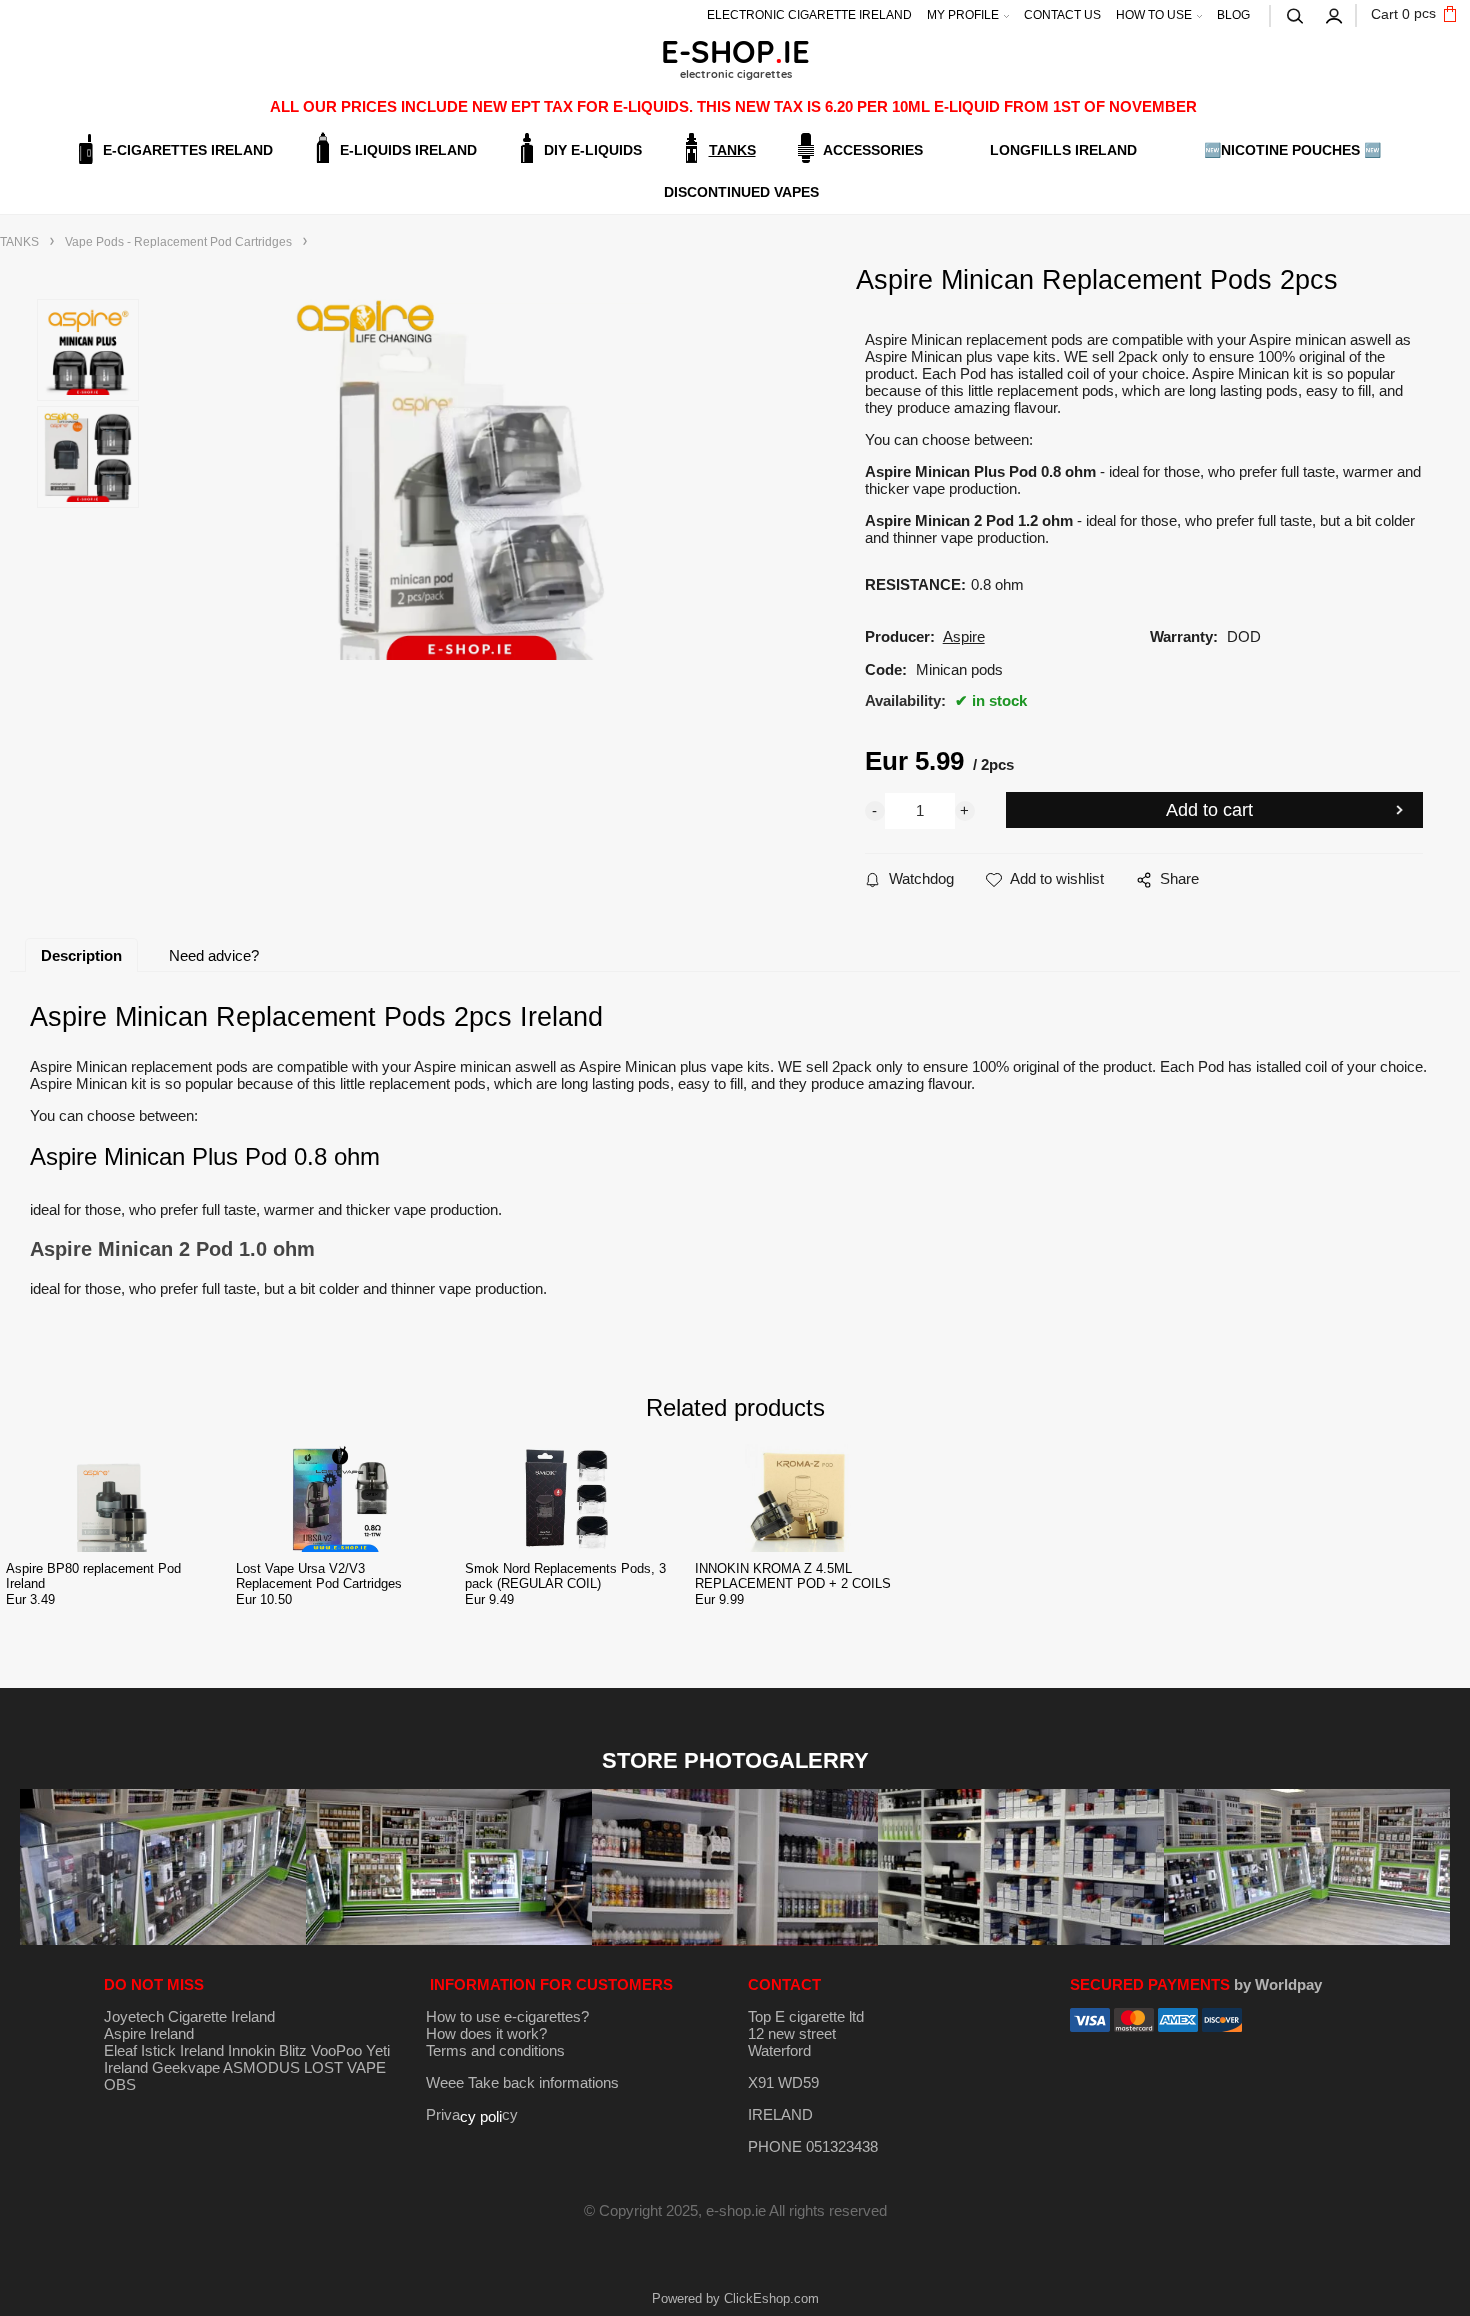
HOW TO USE (1154, 15)
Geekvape (186, 2067)
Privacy (472, 2114)
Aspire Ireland (149, 2033)
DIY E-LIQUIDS (593, 150)
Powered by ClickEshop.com (735, 2298)
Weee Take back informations (522, 2082)
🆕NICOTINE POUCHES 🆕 (1292, 150)
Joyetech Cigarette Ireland (189, 2016)
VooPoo (336, 2050)
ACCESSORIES (873, 150)
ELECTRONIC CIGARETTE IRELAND (809, 15)
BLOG (1233, 15)
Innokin (251, 2050)
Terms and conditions (495, 2050)
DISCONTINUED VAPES (741, 192)
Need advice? (214, 955)
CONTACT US (1062, 15)
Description (81, 955)
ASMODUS (261, 2067)
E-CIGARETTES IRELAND (188, 150)
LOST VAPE (345, 2067)
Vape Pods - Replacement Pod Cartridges (178, 242)
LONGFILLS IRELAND (1063, 150)
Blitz (293, 2050)
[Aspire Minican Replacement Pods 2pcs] (472, 479)
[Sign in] (1335, 14)
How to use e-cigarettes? (507, 2016)
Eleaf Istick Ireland (166, 2050)
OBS (120, 2084)
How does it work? (486, 2033)
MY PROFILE (963, 15)
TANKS (732, 150)
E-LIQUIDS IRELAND (408, 150)
